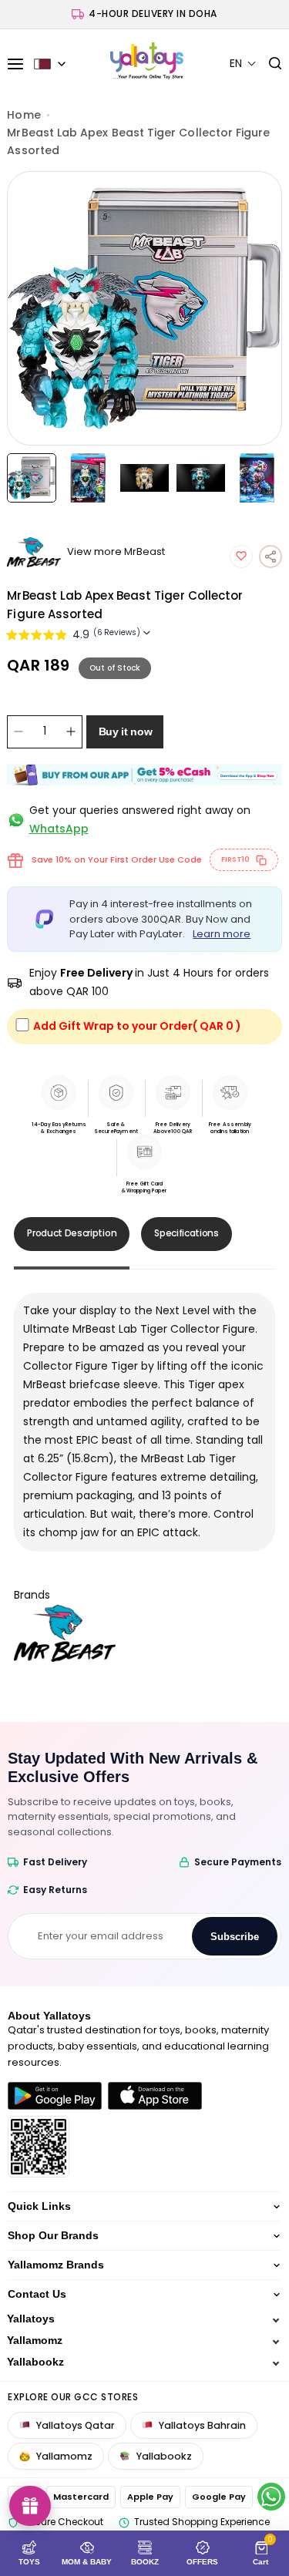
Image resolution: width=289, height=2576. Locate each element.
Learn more (222, 934)
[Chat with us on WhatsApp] (271, 2497)
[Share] (271, 557)
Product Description (72, 1233)
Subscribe (235, 1937)
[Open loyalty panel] (30, 2506)
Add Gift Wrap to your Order (137, 1026)
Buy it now (126, 731)
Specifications (187, 1233)
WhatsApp (59, 829)
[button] (243, 64)
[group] (144, 308)
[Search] (269, 64)
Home (24, 115)
